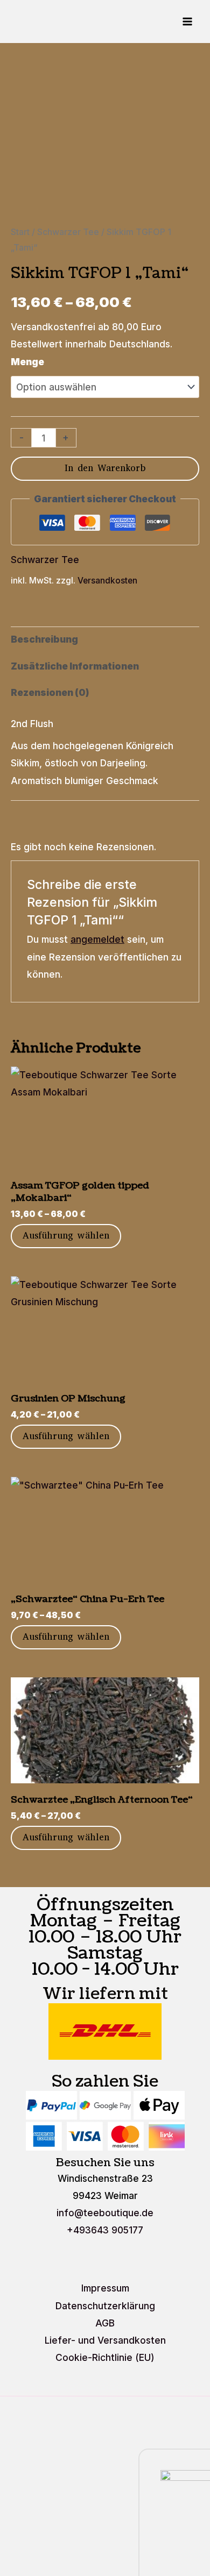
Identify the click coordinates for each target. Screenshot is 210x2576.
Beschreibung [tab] (44, 639)
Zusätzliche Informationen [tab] (75, 666)
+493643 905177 (105, 2230)
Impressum (105, 2288)
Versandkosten (107, 581)
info (105, 2213)
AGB (105, 2323)
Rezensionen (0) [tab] (50, 692)
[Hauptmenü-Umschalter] (187, 22)
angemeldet (97, 939)
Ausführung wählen (66, 1236)
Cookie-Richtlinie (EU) (105, 2357)
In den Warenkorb (105, 468)
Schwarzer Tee (68, 232)
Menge (27, 362)
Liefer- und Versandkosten (105, 2340)
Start (20, 232)
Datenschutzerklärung (105, 2306)
